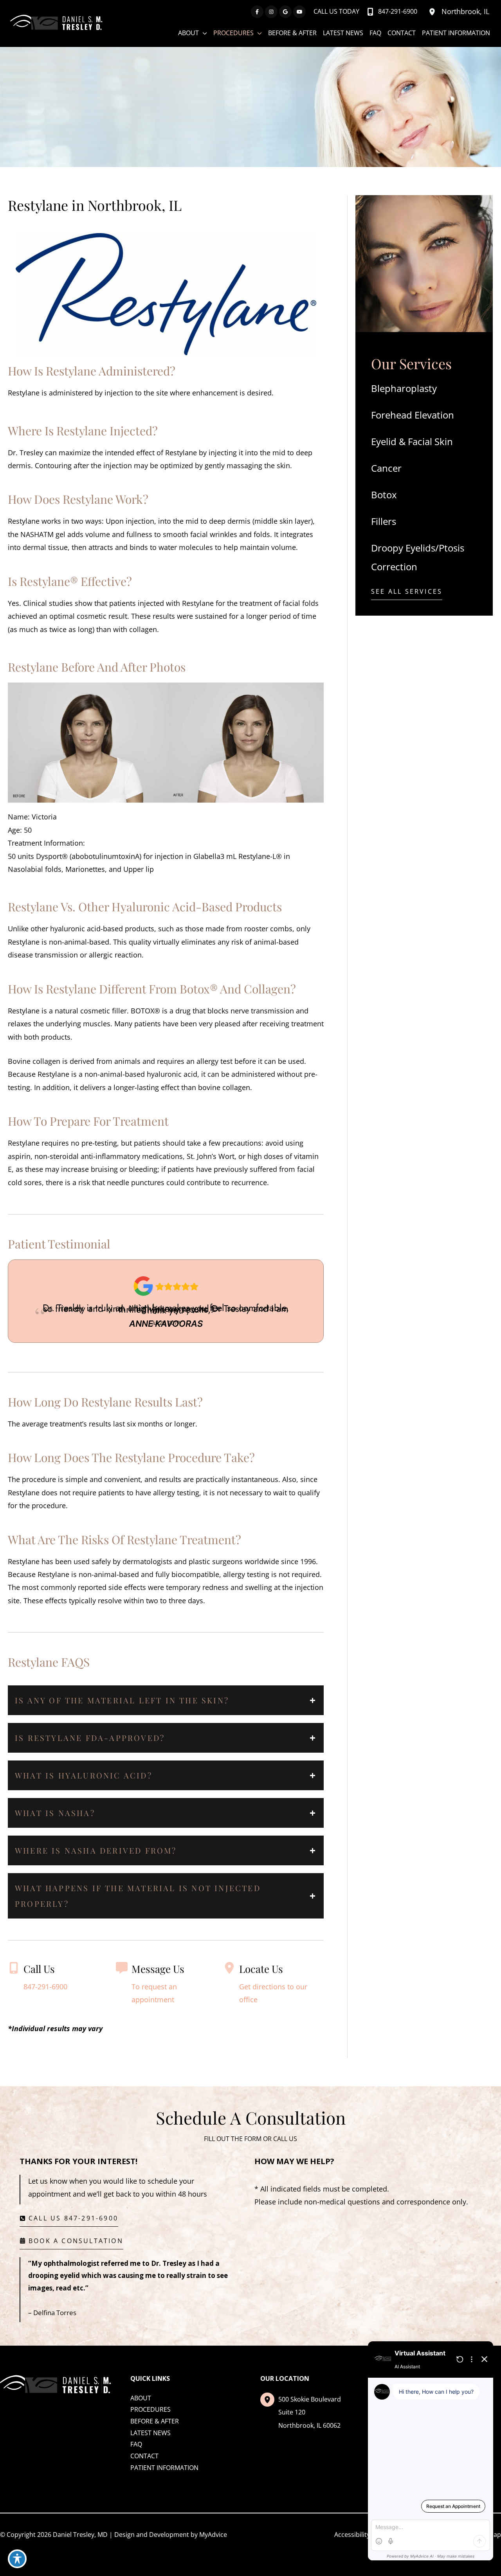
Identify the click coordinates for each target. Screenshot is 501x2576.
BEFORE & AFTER (155, 2421)
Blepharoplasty (404, 388)
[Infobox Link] (166, 1988)
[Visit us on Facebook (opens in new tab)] (257, 12)
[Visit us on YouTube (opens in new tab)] (299, 12)
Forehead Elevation (413, 415)
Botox (384, 495)
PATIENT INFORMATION (164, 2468)
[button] (407, 594)
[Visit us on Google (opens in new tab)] (285, 12)
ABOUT (141, 2398)
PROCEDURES (150, 2409)
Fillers (384, 521)
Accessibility (352, 2535)
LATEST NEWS (150, 2433)
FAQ (136, 2444)
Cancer (386, 468)
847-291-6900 (45, 1987)
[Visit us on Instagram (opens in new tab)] (271, 12)
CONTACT (144, 2456)
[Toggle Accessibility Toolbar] (17, 2559)
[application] (203, 33)
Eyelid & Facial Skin (412, 441)
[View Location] (433, 12)
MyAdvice (213, 2535)
